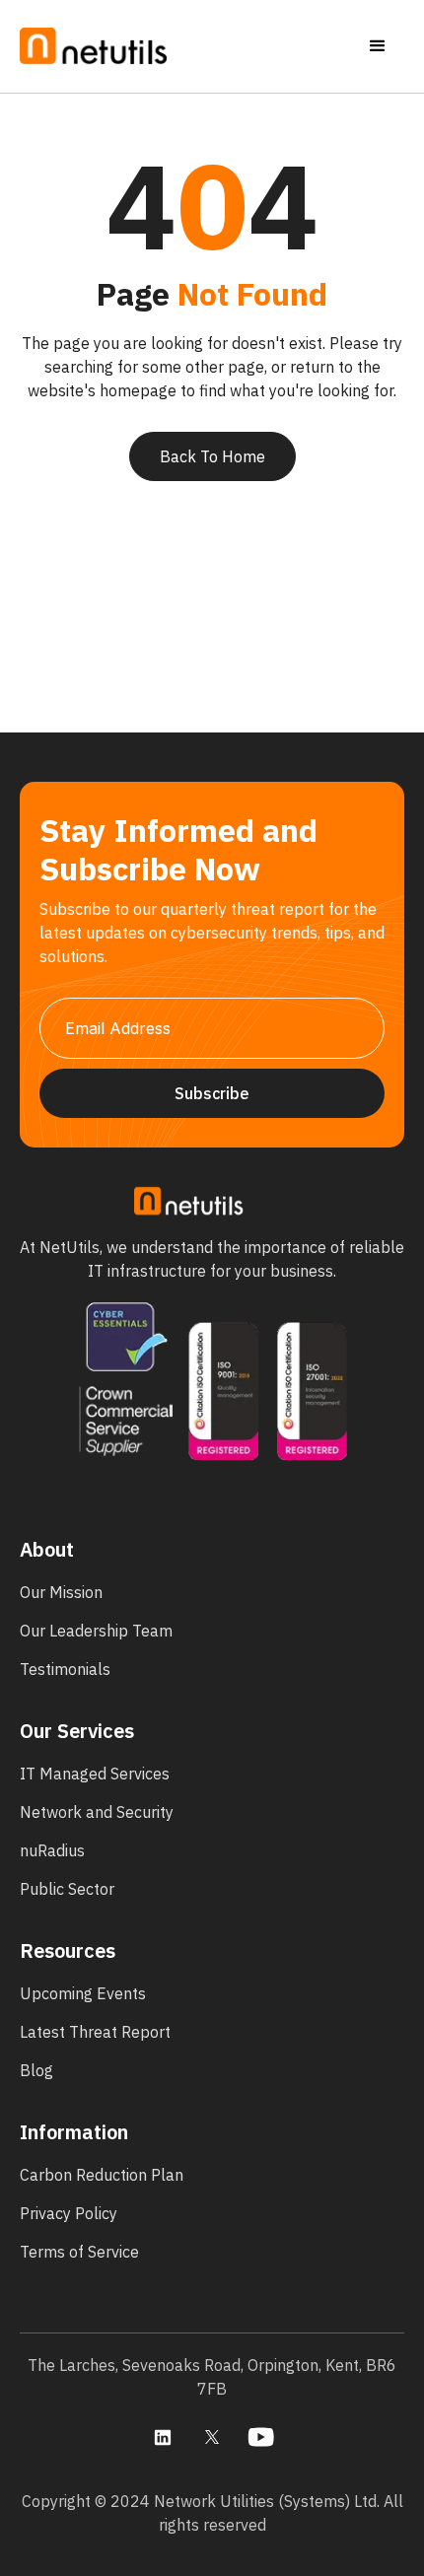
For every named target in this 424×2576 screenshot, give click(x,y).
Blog (36, 2070)
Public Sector (67, 1889)
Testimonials (65, 1669)
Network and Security (97, 1812)
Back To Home (212, 456)
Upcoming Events (83, 1993)
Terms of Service (79, 2252)
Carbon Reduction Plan (102, 2175)
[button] (378, 46)
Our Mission (61, 1592)
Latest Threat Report (95, 2032)
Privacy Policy (69, 2213)
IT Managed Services (95, 1774)
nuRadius (52, 1850)
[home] (94, 47)
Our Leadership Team (96, 1631)
